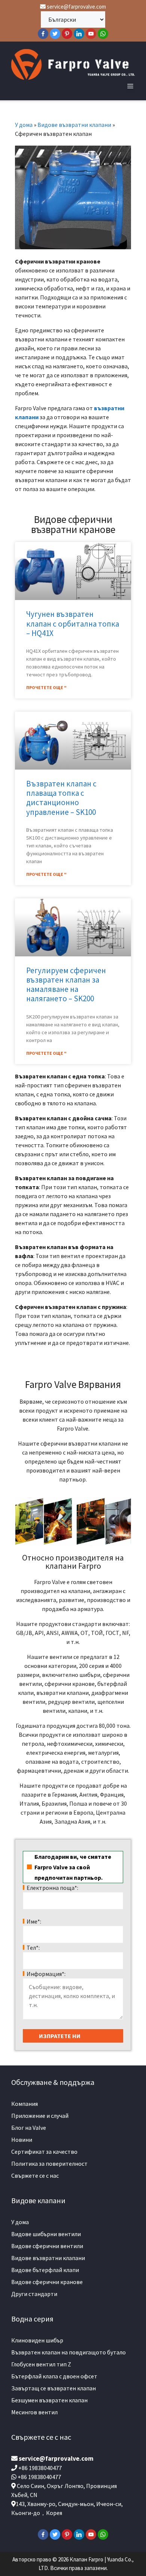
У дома (24, 125)
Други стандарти (34, 2294)
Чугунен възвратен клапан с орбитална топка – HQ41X (73, 623)
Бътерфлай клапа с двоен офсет (54, 2376)
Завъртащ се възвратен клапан (54, 2388)
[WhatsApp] (103, 34)
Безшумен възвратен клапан (49, 2400)
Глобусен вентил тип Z (41, 2364)
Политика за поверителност (49, 2164)
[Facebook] (43, 34)
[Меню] (130, 86)
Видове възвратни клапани (74, 125)
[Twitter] (55, 34)
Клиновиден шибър (37, 2340)
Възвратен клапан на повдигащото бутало (69, 2352)
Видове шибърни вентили (46, 2234)
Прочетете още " (46, 687)
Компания (25, 2104)
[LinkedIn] (79, 34)
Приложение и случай (40, 2116)
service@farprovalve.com (76, 7)
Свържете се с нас (35, 2175)
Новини (22, 2140)
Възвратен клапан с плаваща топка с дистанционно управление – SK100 (61, 798)
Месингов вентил (34, 2412)
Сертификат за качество (44, 2152)
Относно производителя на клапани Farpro (73, 1562)
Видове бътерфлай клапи (45, 2270)
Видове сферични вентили (47, 2246)
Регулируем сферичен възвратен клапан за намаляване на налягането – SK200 (66, 985)
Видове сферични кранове (47, 2282)
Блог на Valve (29, 2128)
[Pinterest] (67, 34)
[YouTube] (91, 34)
